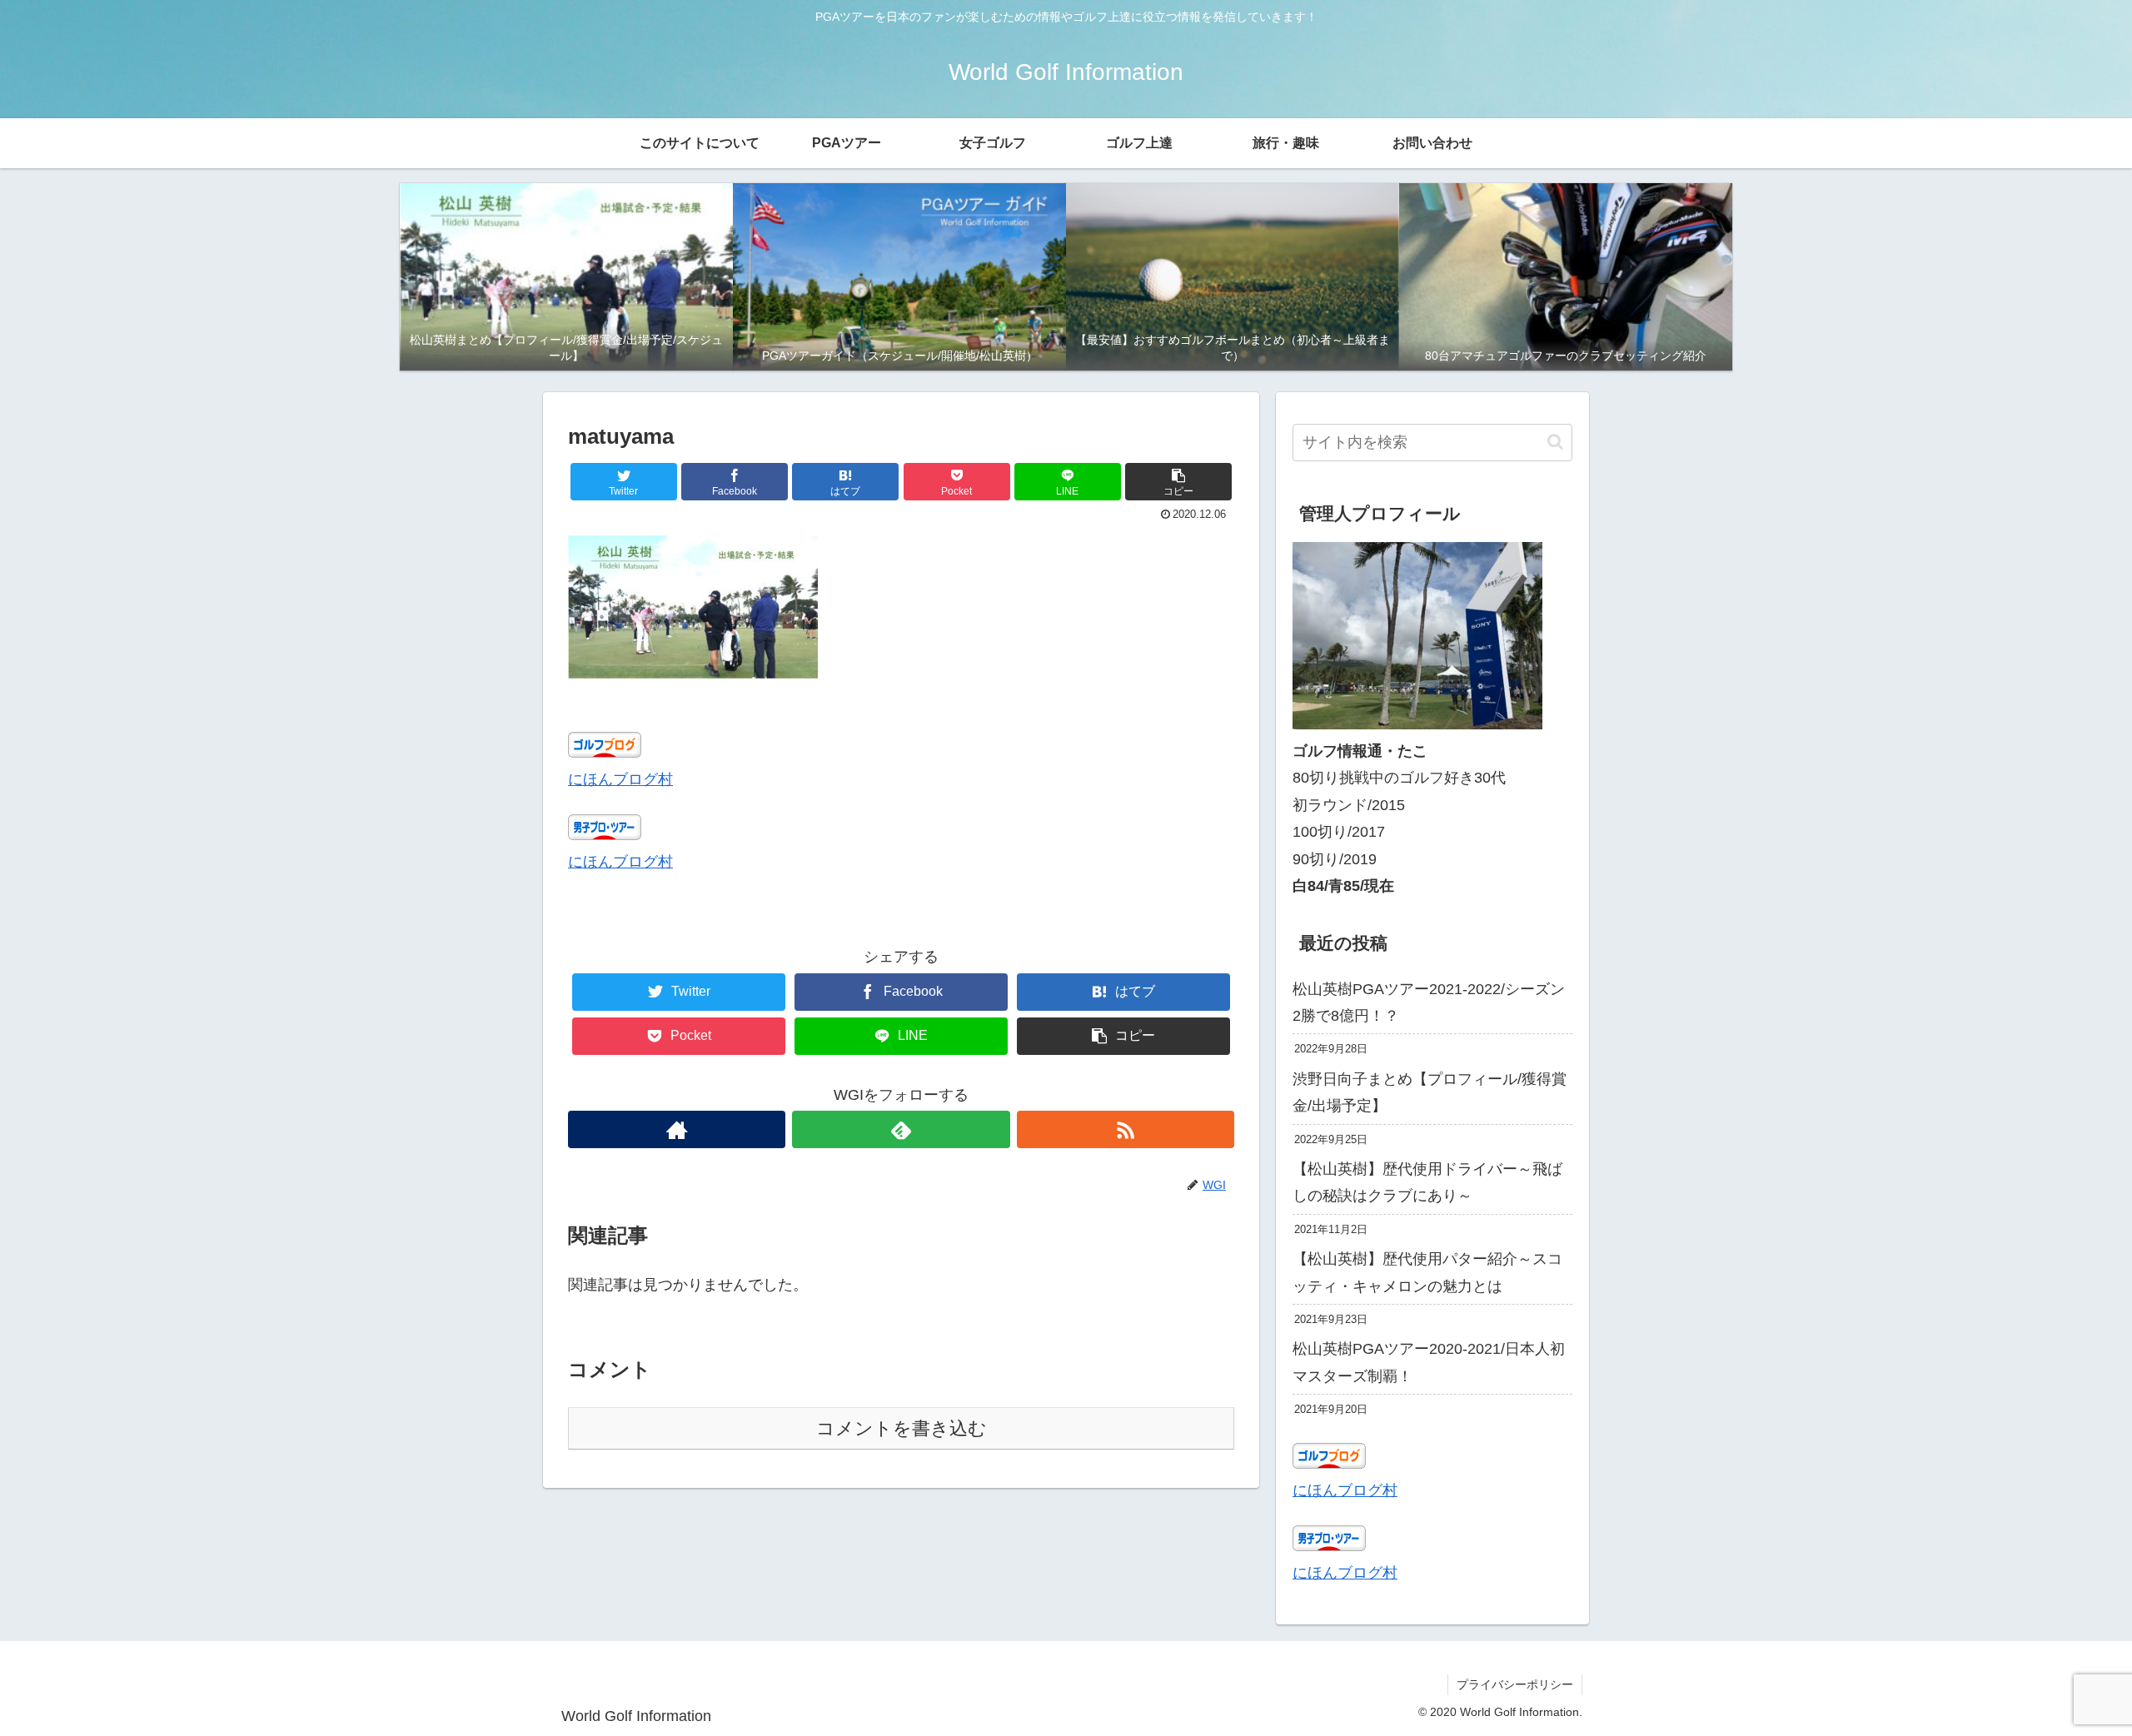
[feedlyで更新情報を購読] (901, 1129)
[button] (1178, 482)
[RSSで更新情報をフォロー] (1126, 1129)
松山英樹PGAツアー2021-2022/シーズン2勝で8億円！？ (1429, 1002)
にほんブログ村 (620, 779)
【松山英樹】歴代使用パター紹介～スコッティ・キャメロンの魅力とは (1427, 1272)
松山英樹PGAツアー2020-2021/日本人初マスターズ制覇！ (1429, 1362)
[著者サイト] (677, 1129)
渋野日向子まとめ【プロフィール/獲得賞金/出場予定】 (1430, 1092)
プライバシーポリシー (1515, 1684)
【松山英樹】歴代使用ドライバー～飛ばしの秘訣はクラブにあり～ (1427, 1182)
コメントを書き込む (902, 1428)
